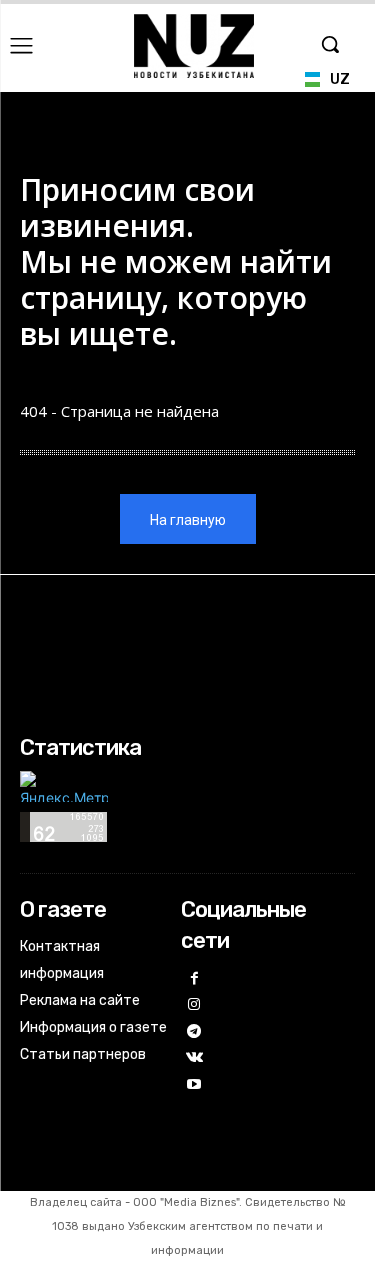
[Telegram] (194, 1032)
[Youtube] (194, 1085)
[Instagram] (194, 1005)
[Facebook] (194, 979)
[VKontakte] (194, 1058)
